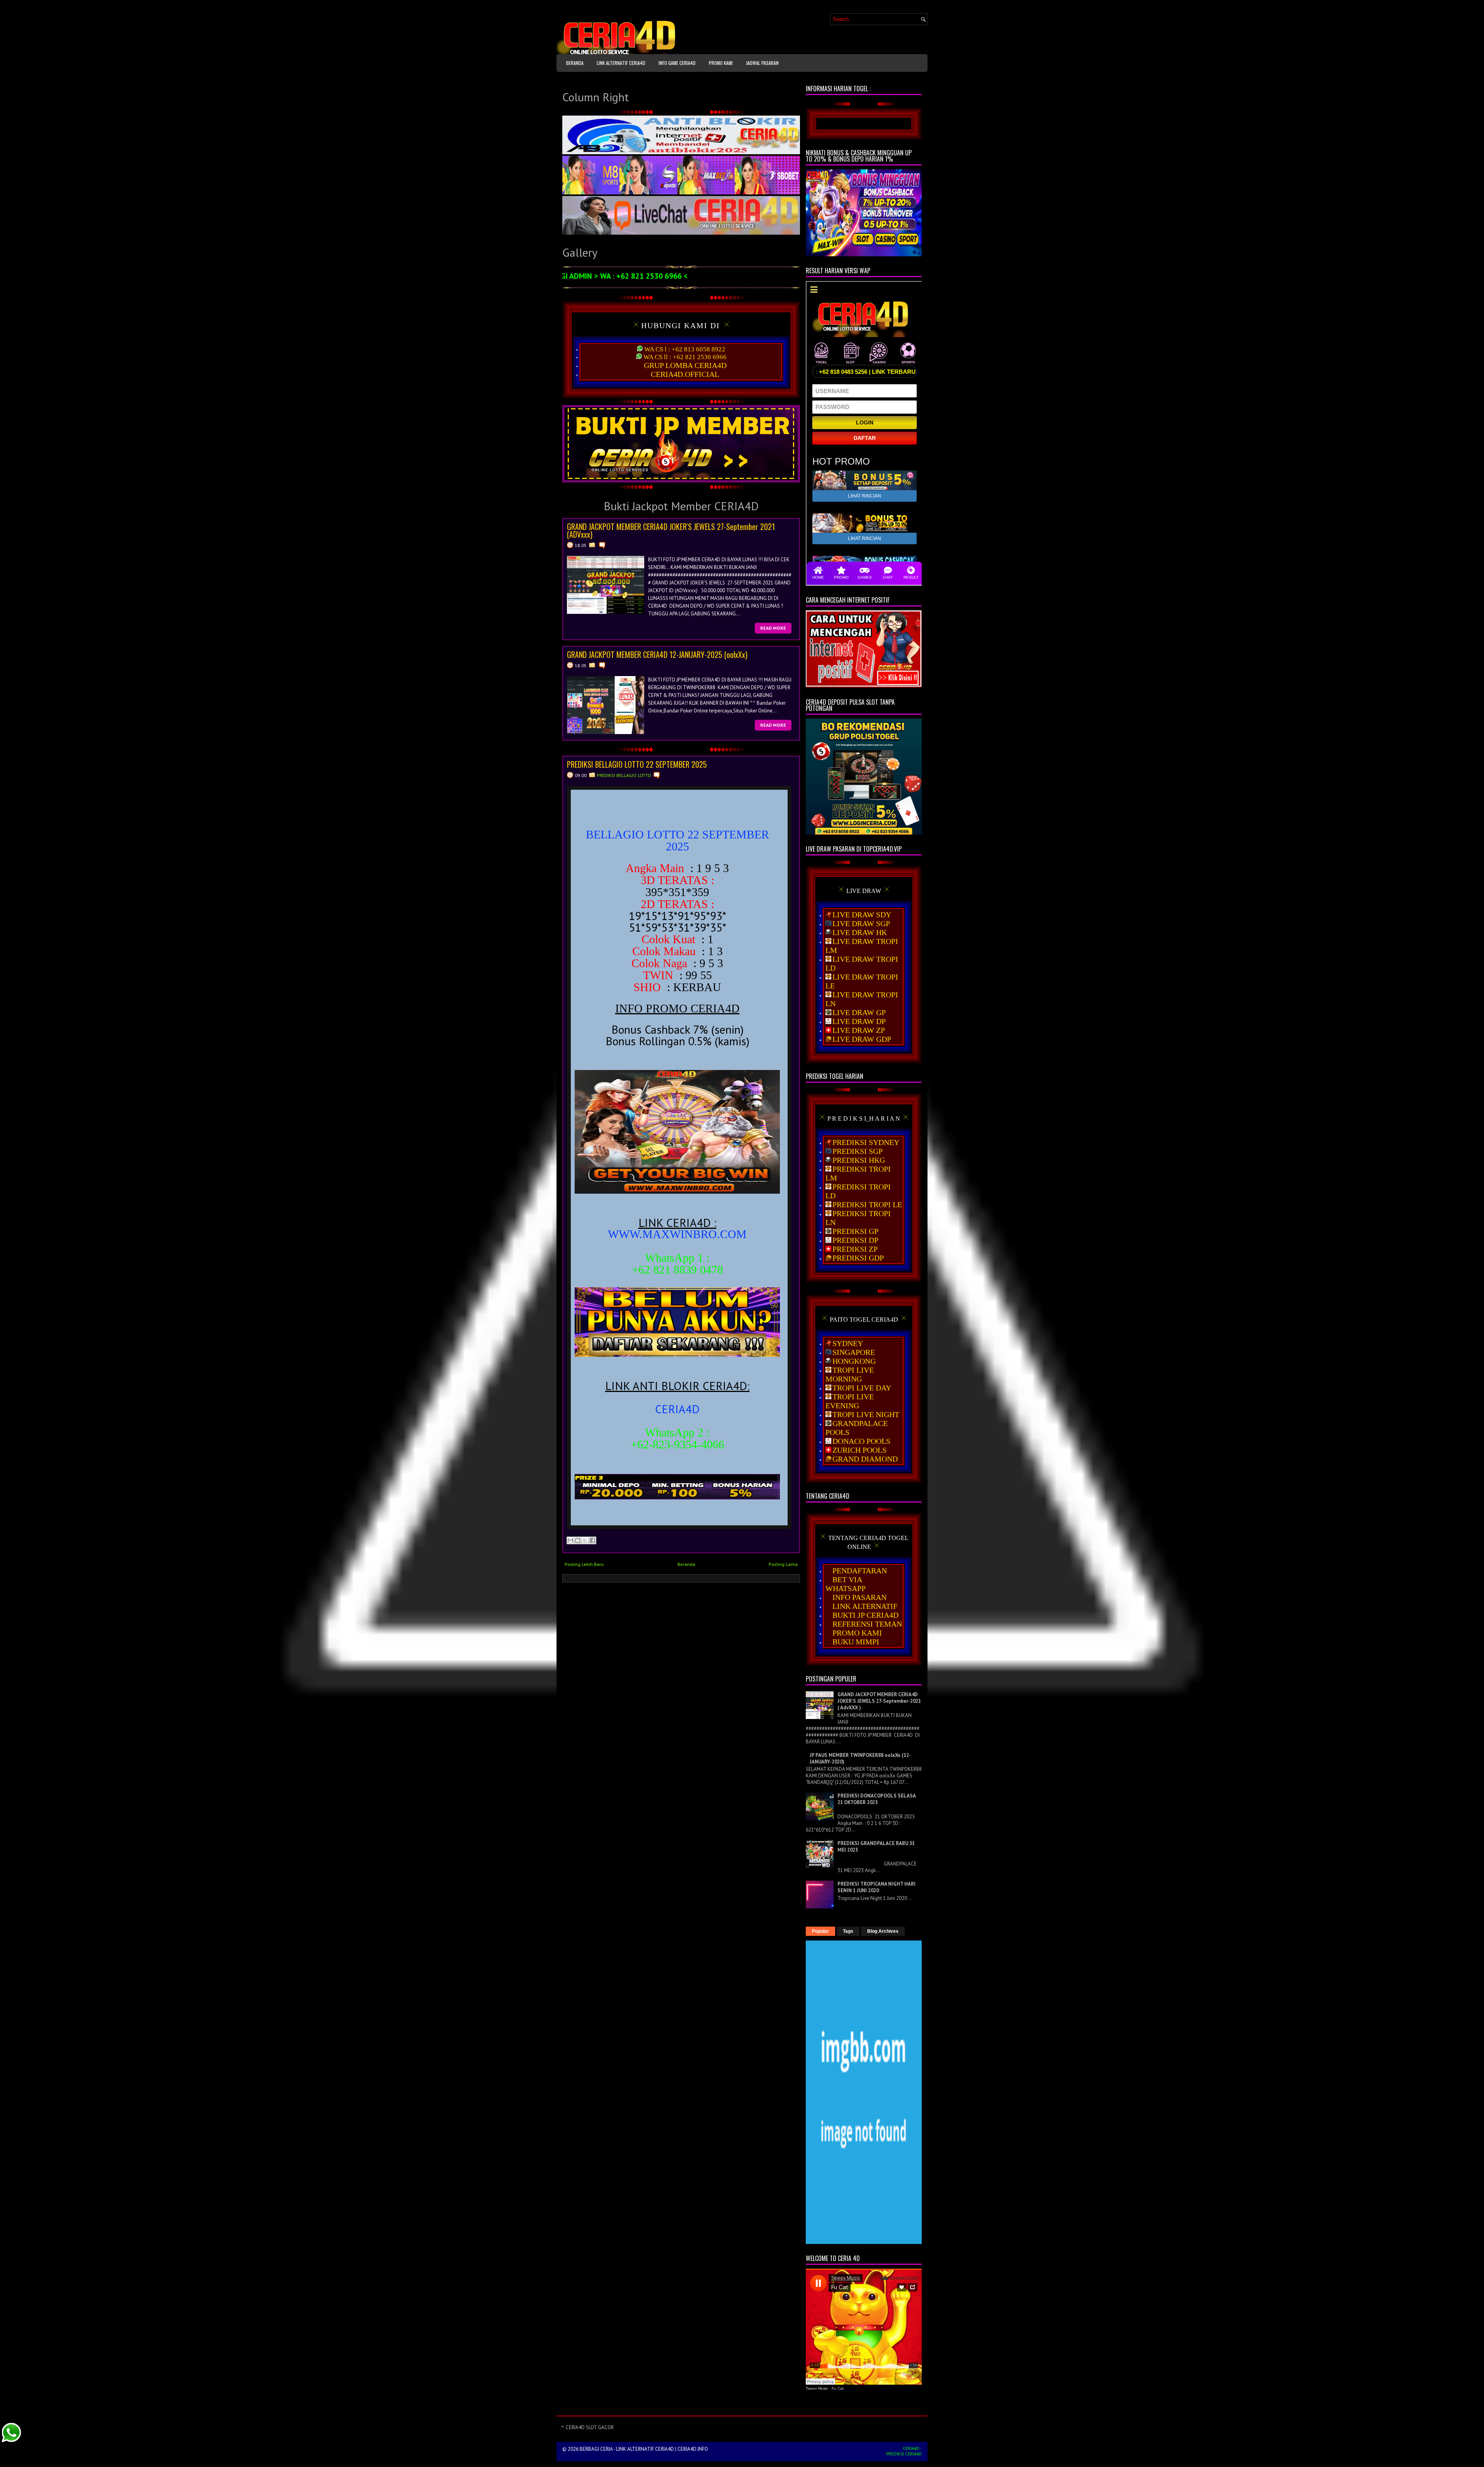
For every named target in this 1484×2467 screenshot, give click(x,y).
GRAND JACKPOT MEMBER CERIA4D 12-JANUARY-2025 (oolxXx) (657, 654)
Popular (820, 1931)
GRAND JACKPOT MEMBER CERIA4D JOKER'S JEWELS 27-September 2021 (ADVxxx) (671, 530)
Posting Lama (783, 1564)
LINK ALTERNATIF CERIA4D (621, 63)
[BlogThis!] (578, 1540)
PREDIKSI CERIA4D (904, 2454)
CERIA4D (911, 2448)
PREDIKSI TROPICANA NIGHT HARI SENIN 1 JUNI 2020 (876, 1887)
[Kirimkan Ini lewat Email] (570, 1540)
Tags (848, 1931)
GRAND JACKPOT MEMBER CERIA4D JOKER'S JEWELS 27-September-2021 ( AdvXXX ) (879, 1701)
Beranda (575, 63)
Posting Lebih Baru (584, 1564)
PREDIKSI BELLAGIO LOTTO (624, 775)
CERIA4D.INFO (693, 2449)
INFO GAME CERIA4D (677, 63)
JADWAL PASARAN (762, 63)
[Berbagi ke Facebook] (592, 1540)
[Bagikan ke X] (585, 1540)
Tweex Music (817, 2388)
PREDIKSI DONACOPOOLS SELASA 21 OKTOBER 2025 (876, 1799)
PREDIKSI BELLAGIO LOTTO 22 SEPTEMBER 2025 (637, 764)
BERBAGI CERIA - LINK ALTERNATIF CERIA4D (627, 2449)
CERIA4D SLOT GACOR (590, 2427)
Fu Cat (838, 2388)
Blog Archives (883, 1931)
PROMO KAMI (721, 63)
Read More (773, 628)
